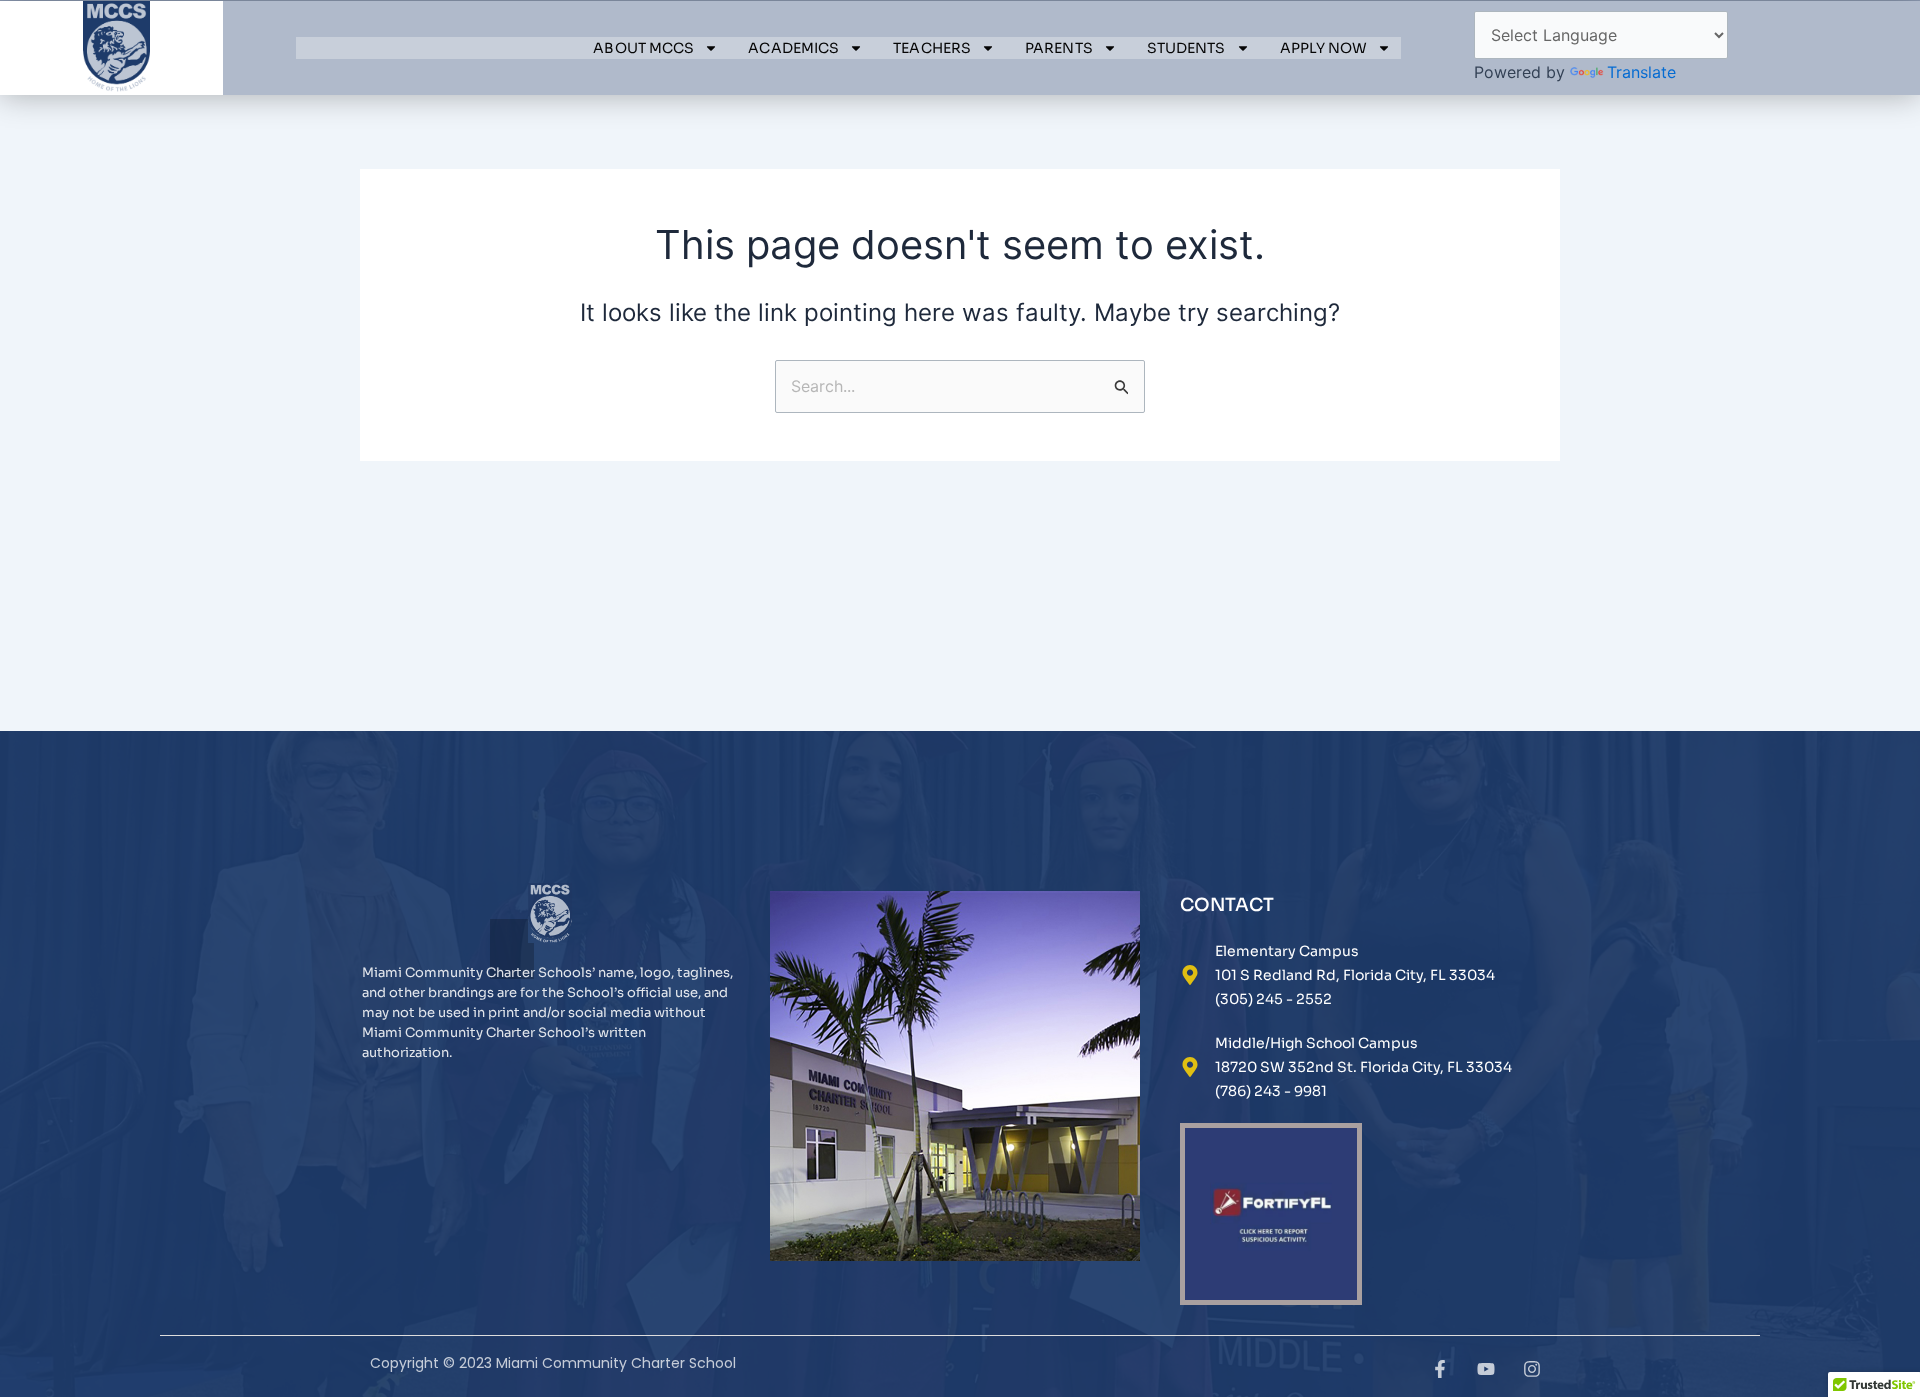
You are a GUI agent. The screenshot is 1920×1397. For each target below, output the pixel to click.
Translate (1641, 72)
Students (1186, 48)
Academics (793, 48)
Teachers (932, 48)
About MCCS (643, 48)
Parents (1059, 48)
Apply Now (1324, 48)
